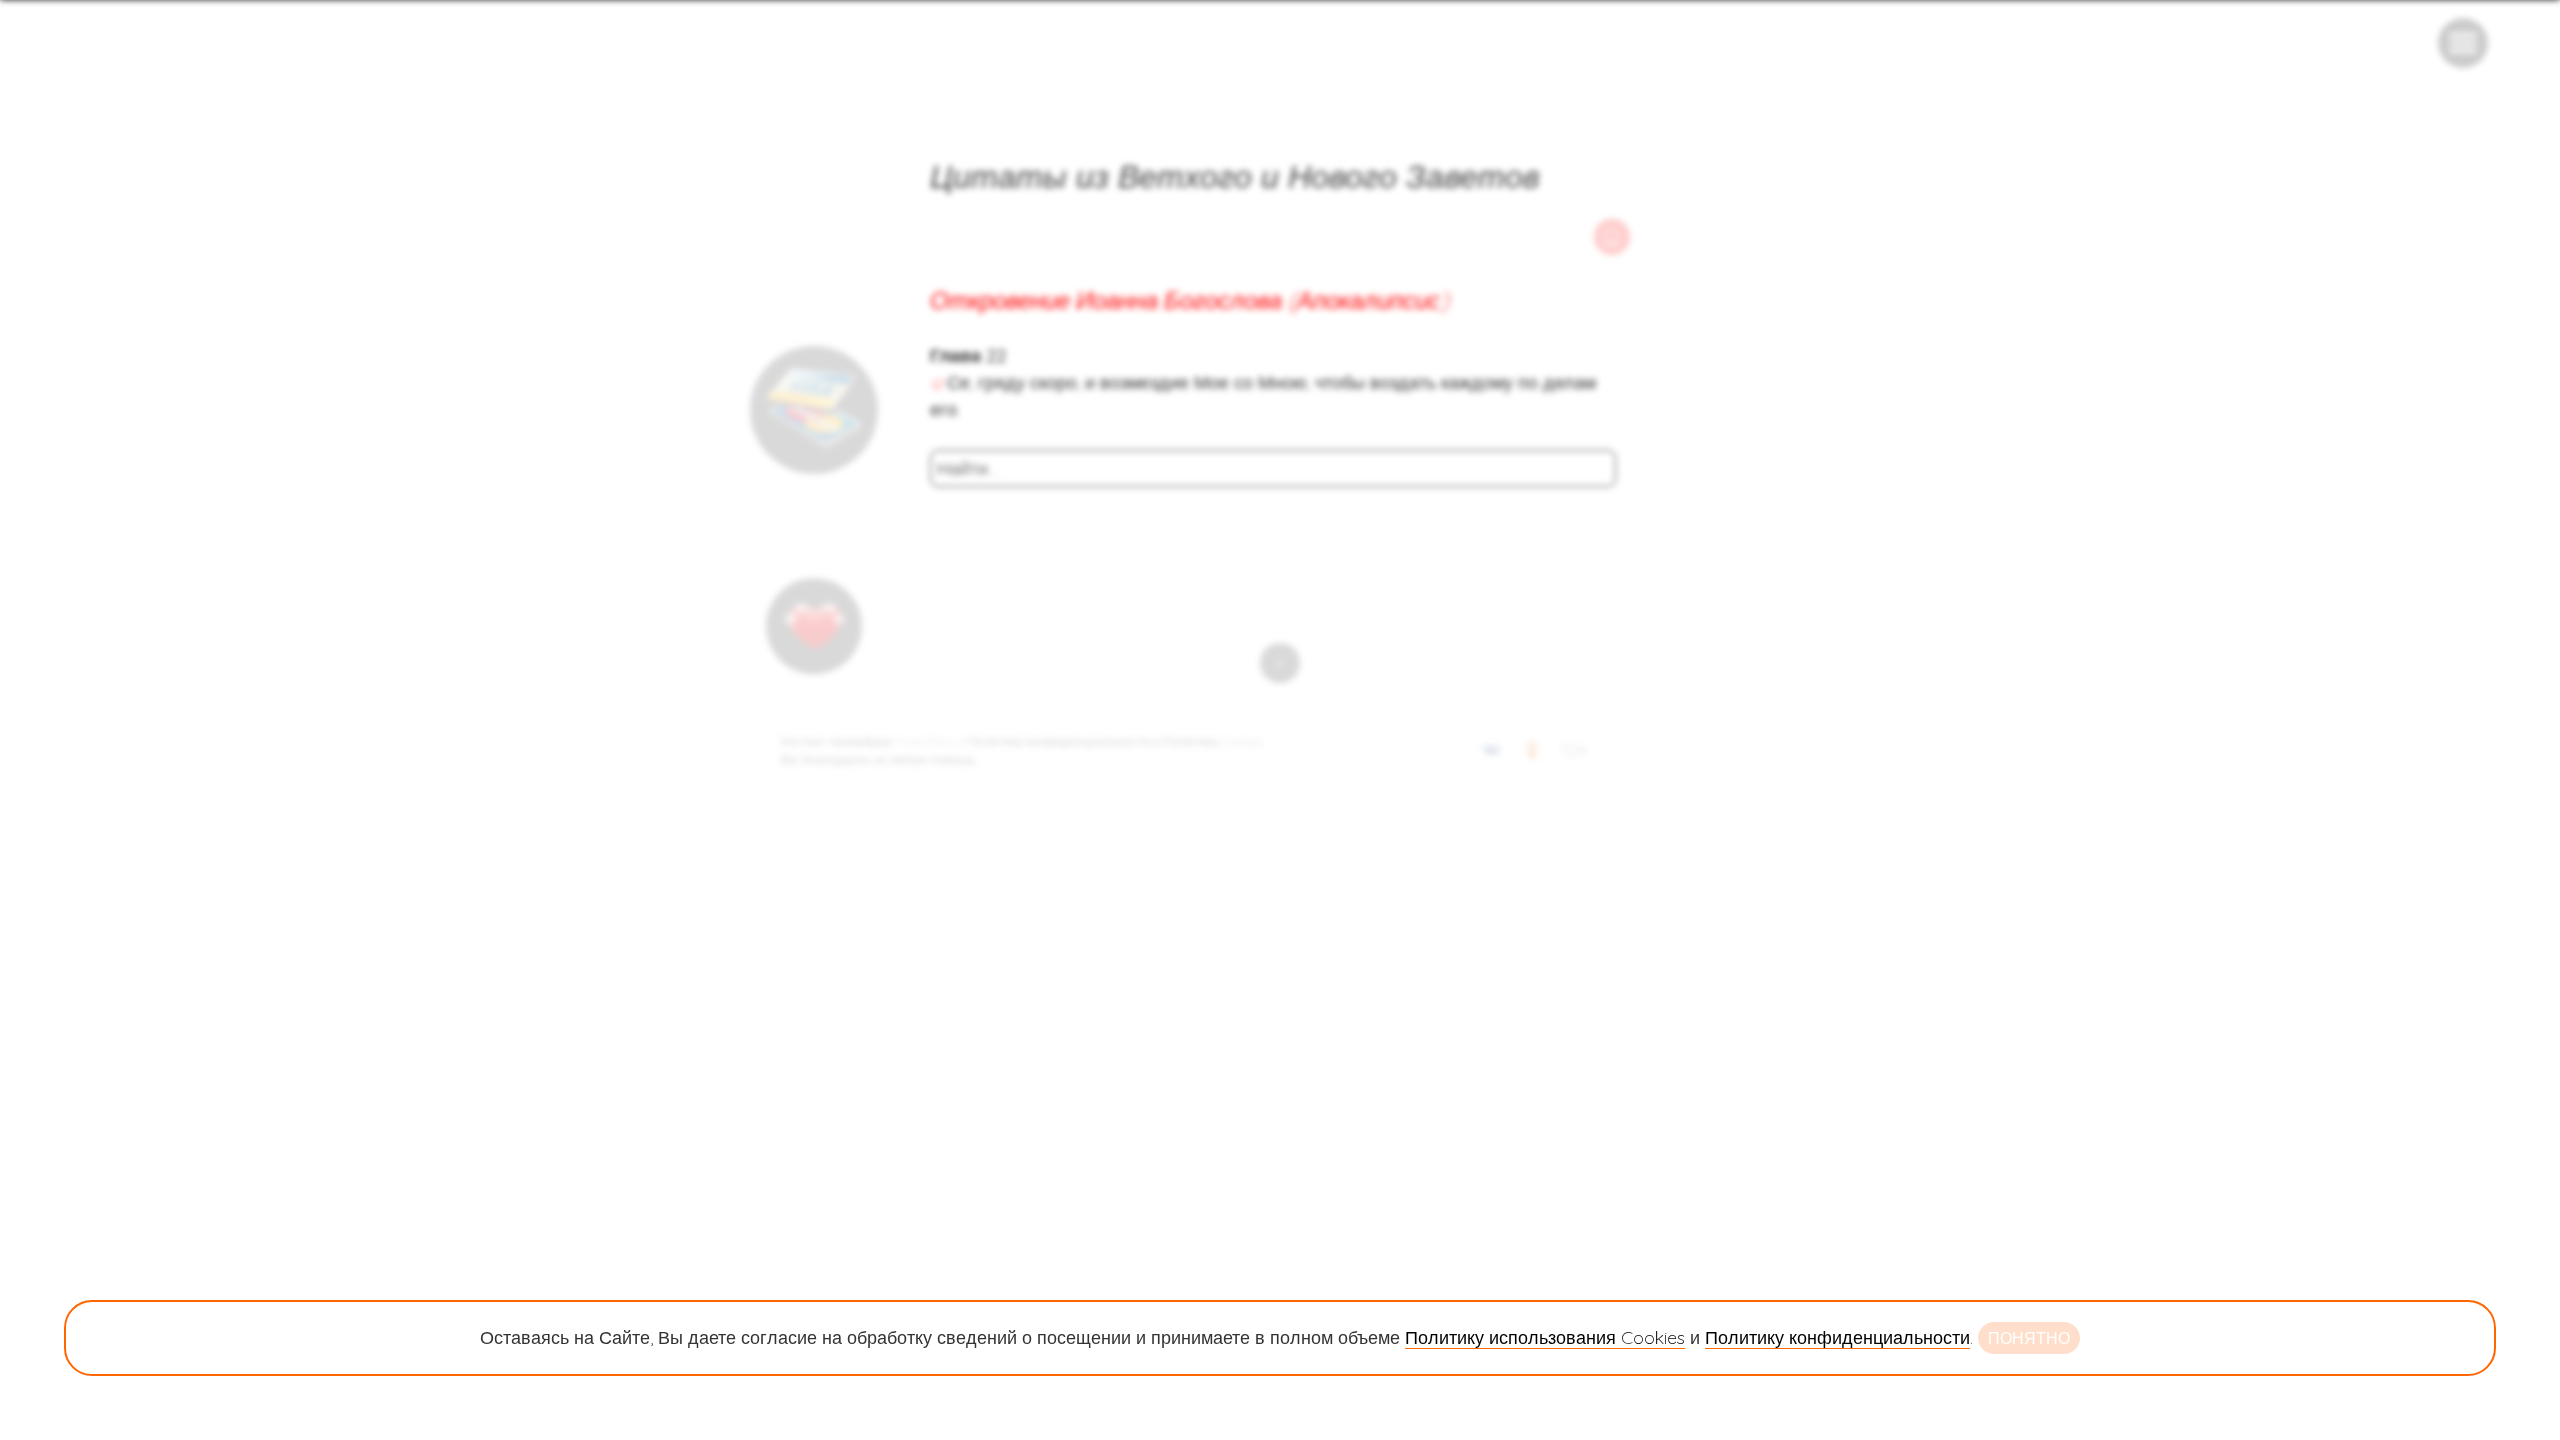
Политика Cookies (1212, 741)
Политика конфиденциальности (1059, 741)
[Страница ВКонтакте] (1491, 753)
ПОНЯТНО (2029, 1338)
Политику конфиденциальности (1837, 1337)
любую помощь (932, 759)
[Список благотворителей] (814, 626)
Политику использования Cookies (1545, 1337)
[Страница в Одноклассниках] (1532, 753)
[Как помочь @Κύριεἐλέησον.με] (814, 410)
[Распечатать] (1612, 237)
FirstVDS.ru (926, 741)
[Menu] (2463, 43)
